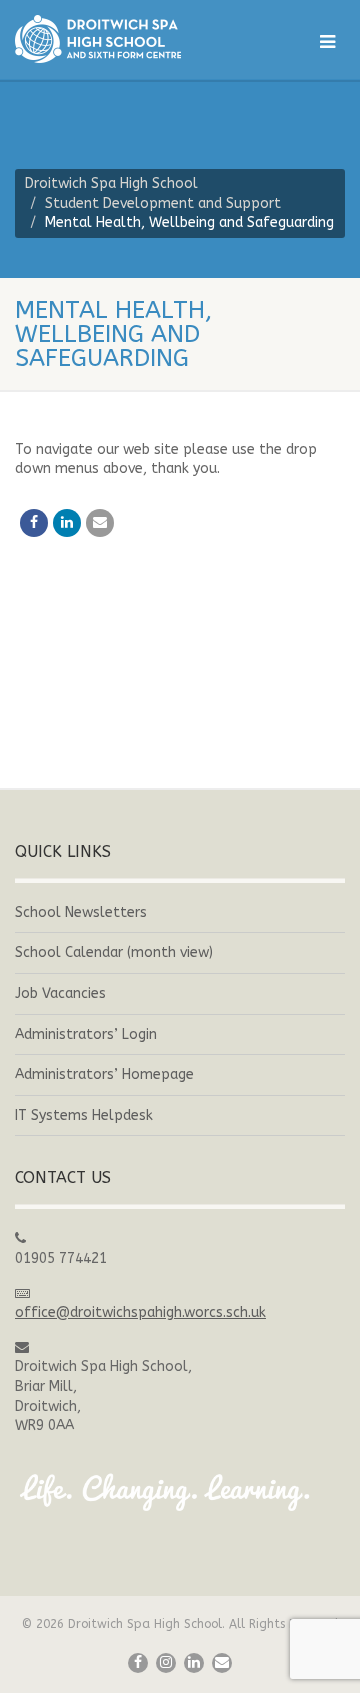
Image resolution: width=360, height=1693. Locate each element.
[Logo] (120, 39)
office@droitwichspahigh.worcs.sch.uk (140, 1312)
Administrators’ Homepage (104, 1074)
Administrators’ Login (86, 1034)
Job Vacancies (60, 993)
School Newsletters (81, 912)
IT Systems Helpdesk (84, 1115)
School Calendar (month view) (114, 952)
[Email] (100, 523)
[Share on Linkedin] (67, 523)
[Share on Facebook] (34, 523)
